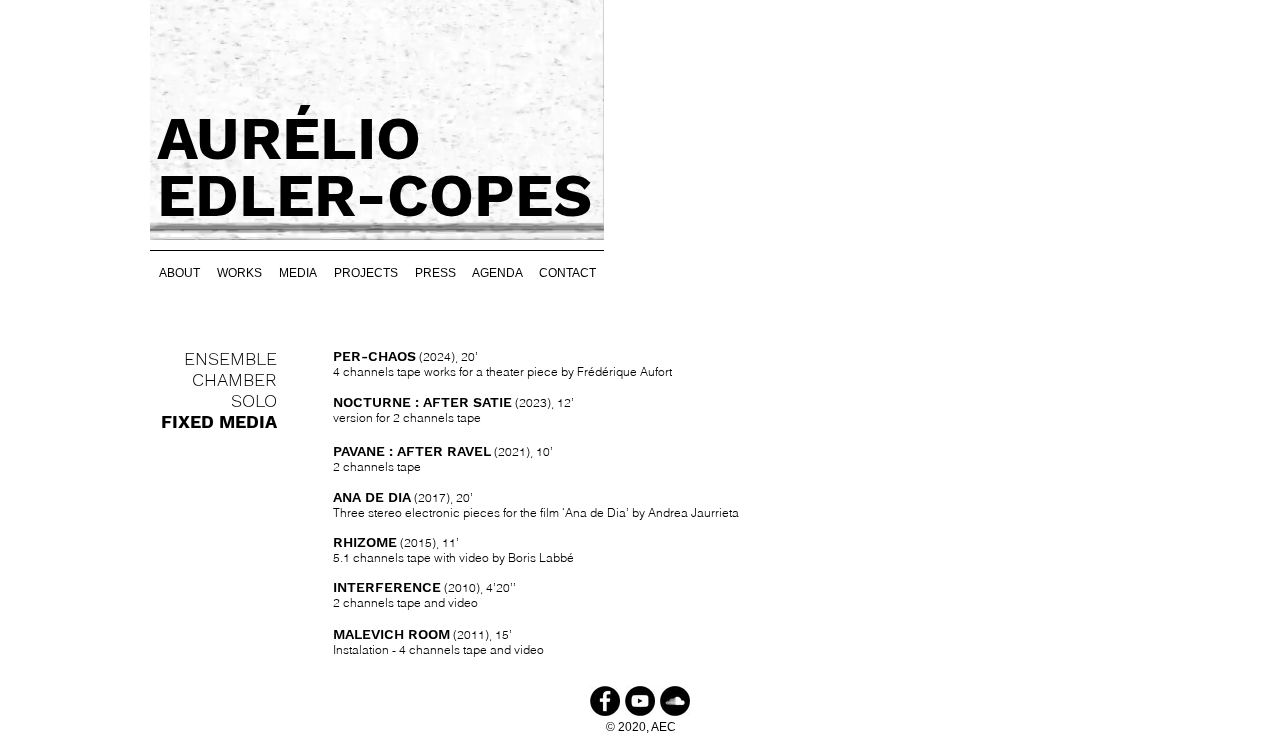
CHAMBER (234, 379)
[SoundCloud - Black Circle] (675, 701)
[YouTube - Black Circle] (640, 701)
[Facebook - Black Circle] (605, 701)
